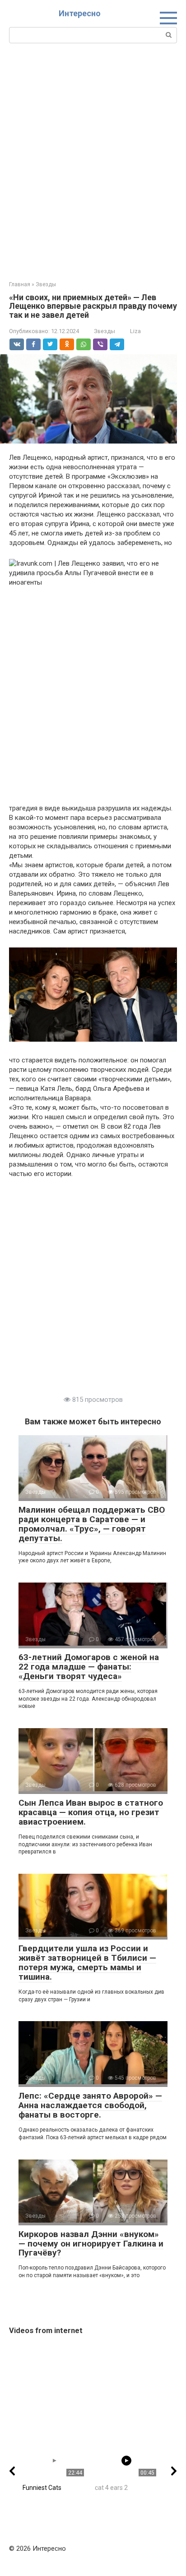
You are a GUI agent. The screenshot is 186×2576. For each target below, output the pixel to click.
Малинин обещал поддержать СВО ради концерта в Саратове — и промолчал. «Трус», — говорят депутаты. (92, 1524)
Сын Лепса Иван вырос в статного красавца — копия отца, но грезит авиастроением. (91, 1812)
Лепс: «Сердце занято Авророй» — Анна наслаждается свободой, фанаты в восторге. (90, 2105)
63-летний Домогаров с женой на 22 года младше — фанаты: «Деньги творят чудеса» (89, 1667)
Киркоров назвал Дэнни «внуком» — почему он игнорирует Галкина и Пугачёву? (91, 2244)
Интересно (80, 13)
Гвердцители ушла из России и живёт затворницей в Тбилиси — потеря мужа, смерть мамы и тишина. (87, 1963)
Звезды (105, 331)
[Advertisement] (93, 161)
